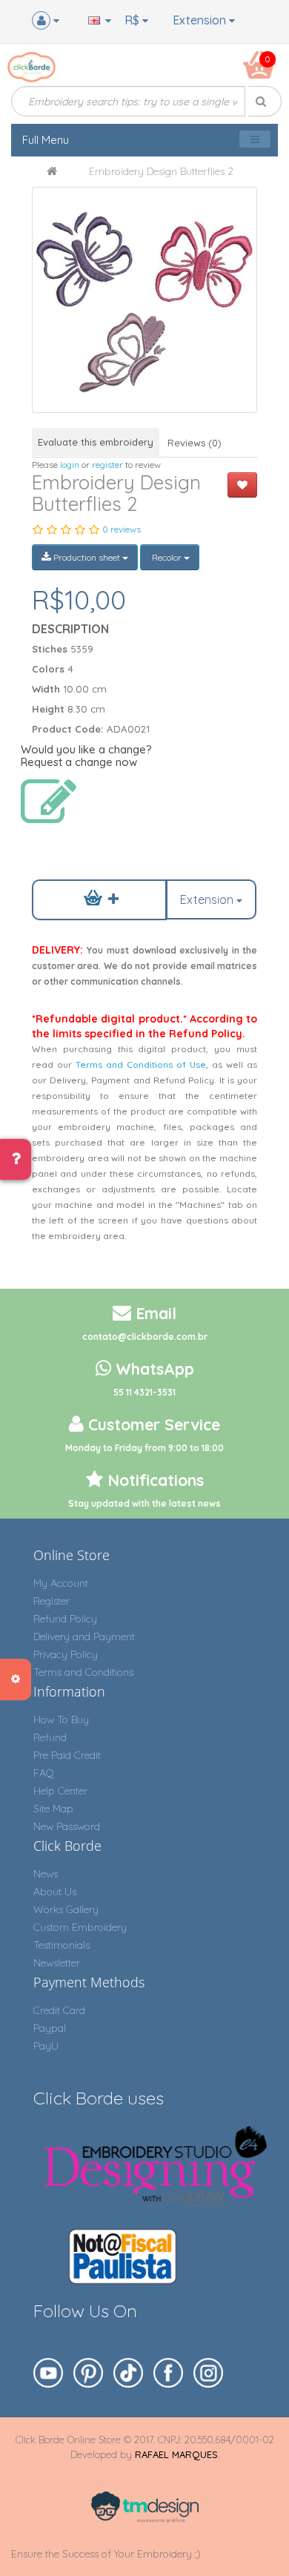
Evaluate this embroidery (96, 442)
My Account (61, 1583)
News (46, 1874)
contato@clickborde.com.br (145, 1337)
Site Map (53, 1809)
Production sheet (87, 557)
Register (52, 1601)
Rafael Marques (176, 2454)
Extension (201, 20)
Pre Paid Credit (67, 1755)
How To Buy (61, 1720)
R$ (133, 20)
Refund (50, 1737)
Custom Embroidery (80, 1927)
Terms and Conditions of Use (141, 1064)
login (70, 465)
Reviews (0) (195, 443)
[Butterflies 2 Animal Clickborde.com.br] (144, 300)
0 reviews (122, 529)
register (107, 465)
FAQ (44, 1773)
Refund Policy (65, 1619)
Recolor (167, 557)
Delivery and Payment (84, 1637)
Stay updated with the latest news (144, 1503)
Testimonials (62, 1945)
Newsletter (57, 1963)
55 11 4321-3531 (144, 1392)
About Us (55, 1892)
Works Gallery (66, 1909)
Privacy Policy (66, 1654)
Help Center (60, 1791)
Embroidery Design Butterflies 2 (161, 171)
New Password (67, 1826)
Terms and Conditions (83, 1672)
